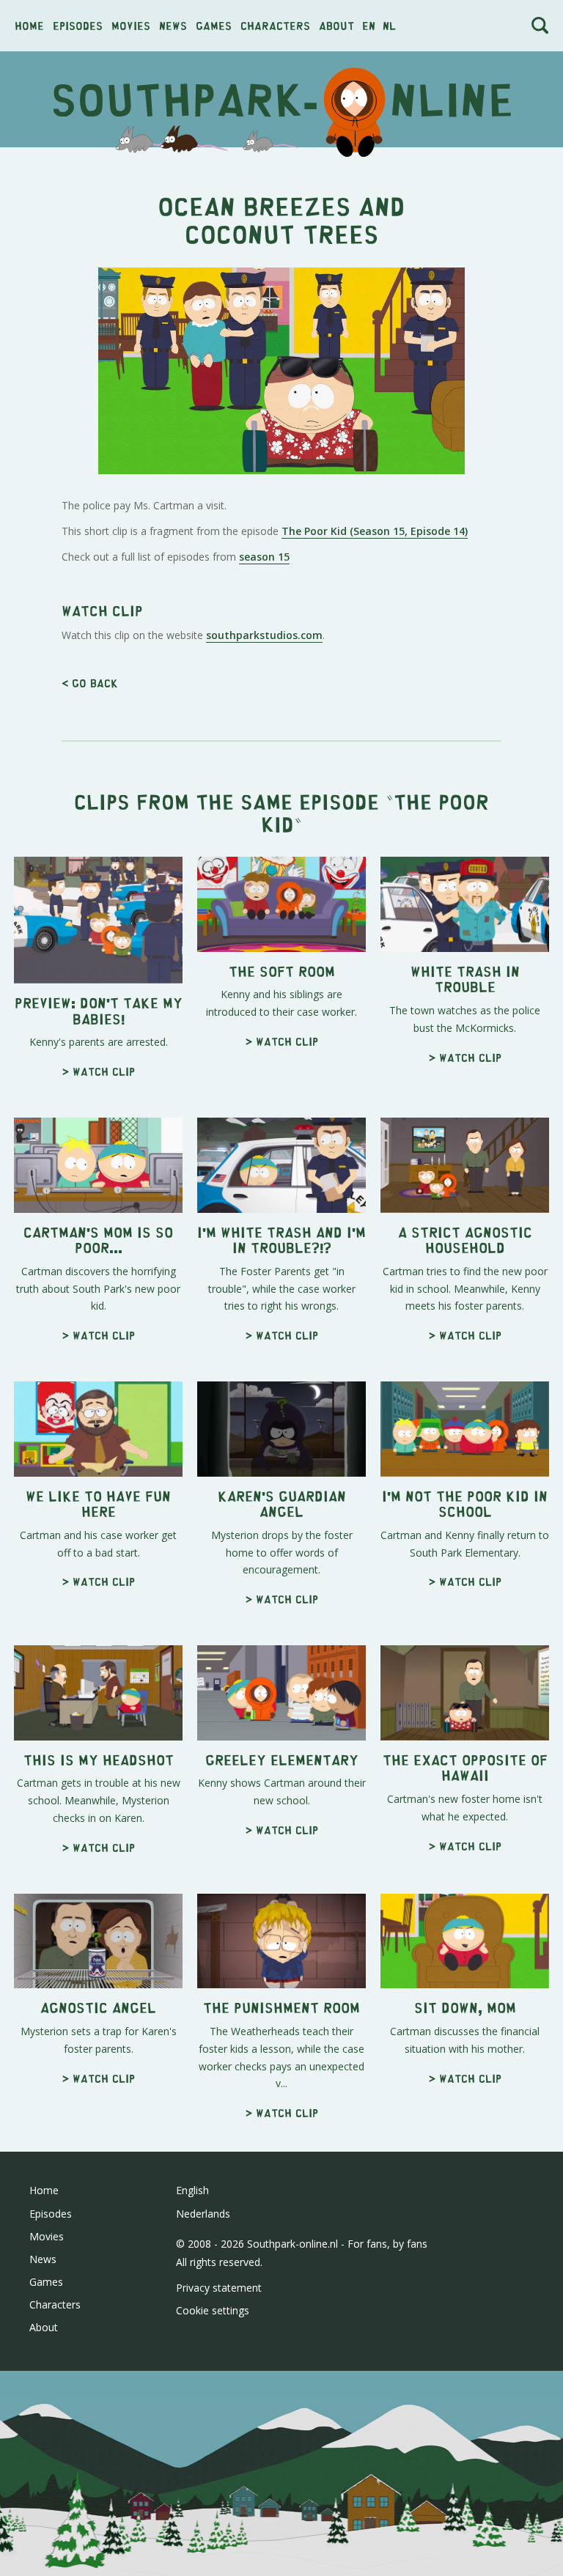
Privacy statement (219, 2288)
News (173, 25)
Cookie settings (213, 2310)
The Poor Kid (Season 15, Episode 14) (375, 531)
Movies (131, 25)
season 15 (264, 557)
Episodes (78, 25)
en (369, 25)
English (192, 2190)
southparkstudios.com (264, 635)
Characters (275, 25)
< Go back (90, 683)
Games (214, 25)
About (336, 25)
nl (389, 25)
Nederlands (203, 2214)
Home (29, 25)
